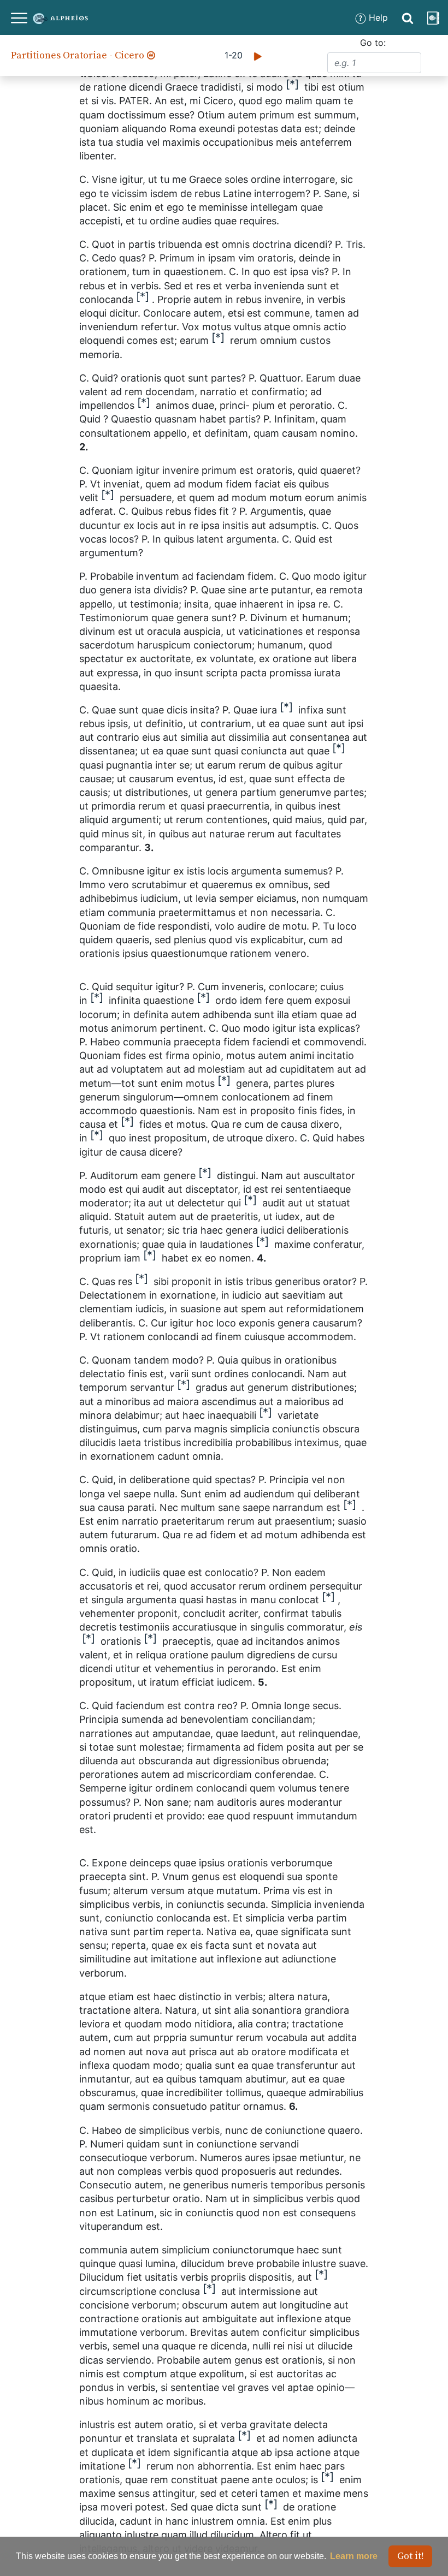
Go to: (373, 43)
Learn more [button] (354, 2556)
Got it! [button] (411, 2556)
